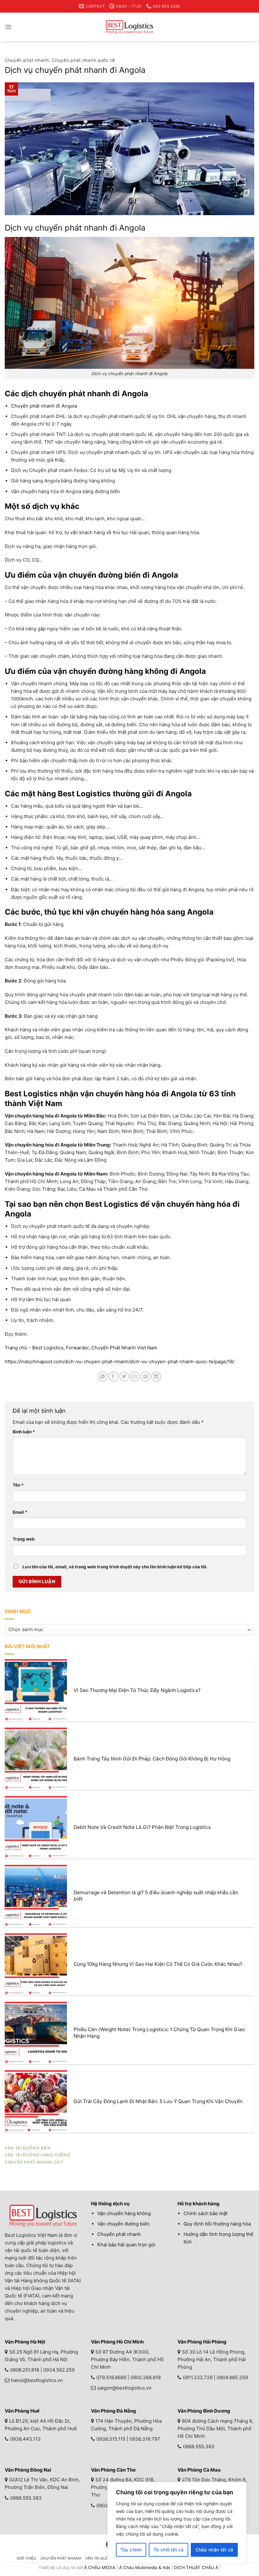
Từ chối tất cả (169, 2550)
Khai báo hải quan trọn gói (126, 2245)
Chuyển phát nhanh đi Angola (44, 406)
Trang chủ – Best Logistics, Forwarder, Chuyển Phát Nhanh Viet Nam (81, 1348)
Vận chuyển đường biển (123, 2224)
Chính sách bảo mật (205, 2213)
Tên (18, 1485)
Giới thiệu (27, 2558)
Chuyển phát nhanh (27, 60)
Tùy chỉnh (131, 2550)
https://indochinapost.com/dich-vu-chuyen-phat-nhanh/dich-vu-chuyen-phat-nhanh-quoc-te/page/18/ (120, 1362)
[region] (177, 2523)
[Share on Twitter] (124, 1376)
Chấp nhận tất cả (214, 2550)
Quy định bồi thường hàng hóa (217, 2224)
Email (20, 1512)
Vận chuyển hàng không (124, 2213)
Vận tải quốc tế (101, 2558)
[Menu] (8, 27)
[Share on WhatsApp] (103, 1376)
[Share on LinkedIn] (156, 1376)
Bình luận (24, 1432)
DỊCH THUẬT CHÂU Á (196, 2567)
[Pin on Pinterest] (145, 1376)
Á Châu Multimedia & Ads (145, 2567)
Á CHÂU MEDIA (100, 2567)
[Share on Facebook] (114, 1376)
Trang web (24, 1539)
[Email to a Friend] (135, 1376)
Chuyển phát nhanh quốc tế (83, 60)
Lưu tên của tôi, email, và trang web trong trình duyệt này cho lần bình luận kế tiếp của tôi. (115, 1567)
